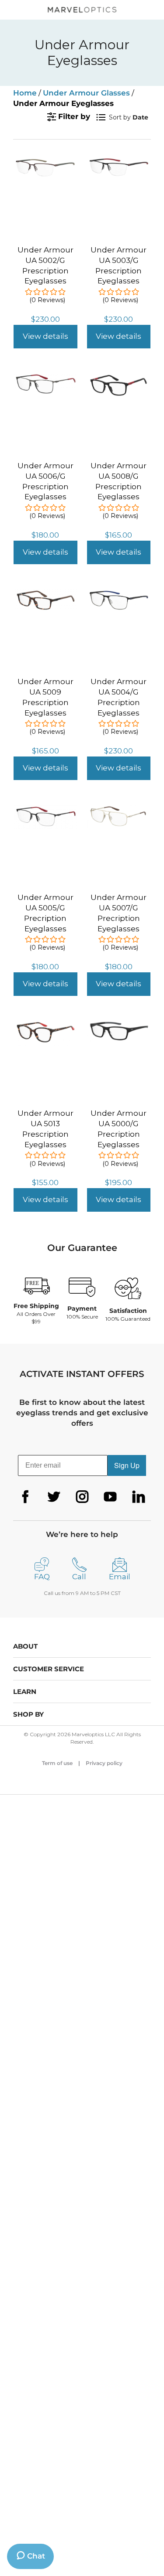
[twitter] (54, 1497)
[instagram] (82, 1497)
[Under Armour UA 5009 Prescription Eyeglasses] (45, 594)
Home (25, 93)
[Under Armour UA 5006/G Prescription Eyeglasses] (45, 378)
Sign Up (127, 1465)
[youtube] (110, 1497)
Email (120, 1577)
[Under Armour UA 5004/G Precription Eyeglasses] (119, 594)
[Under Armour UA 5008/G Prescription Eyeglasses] (119, 378)
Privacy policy (104, 1763)
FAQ (42, 1577)
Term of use (57, 1763)
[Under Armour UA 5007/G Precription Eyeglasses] (119, 810)
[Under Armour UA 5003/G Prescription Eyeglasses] (119, 163)
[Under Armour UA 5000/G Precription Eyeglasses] (119, 1026)
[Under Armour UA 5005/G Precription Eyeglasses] (45, 810)
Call (79, 1577)
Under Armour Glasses (86, 93)
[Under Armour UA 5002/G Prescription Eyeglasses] (45, 163)
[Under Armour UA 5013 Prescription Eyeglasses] (45, 1026)
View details (45, 336)
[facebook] (25, 1497)
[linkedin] (139, 1497)
